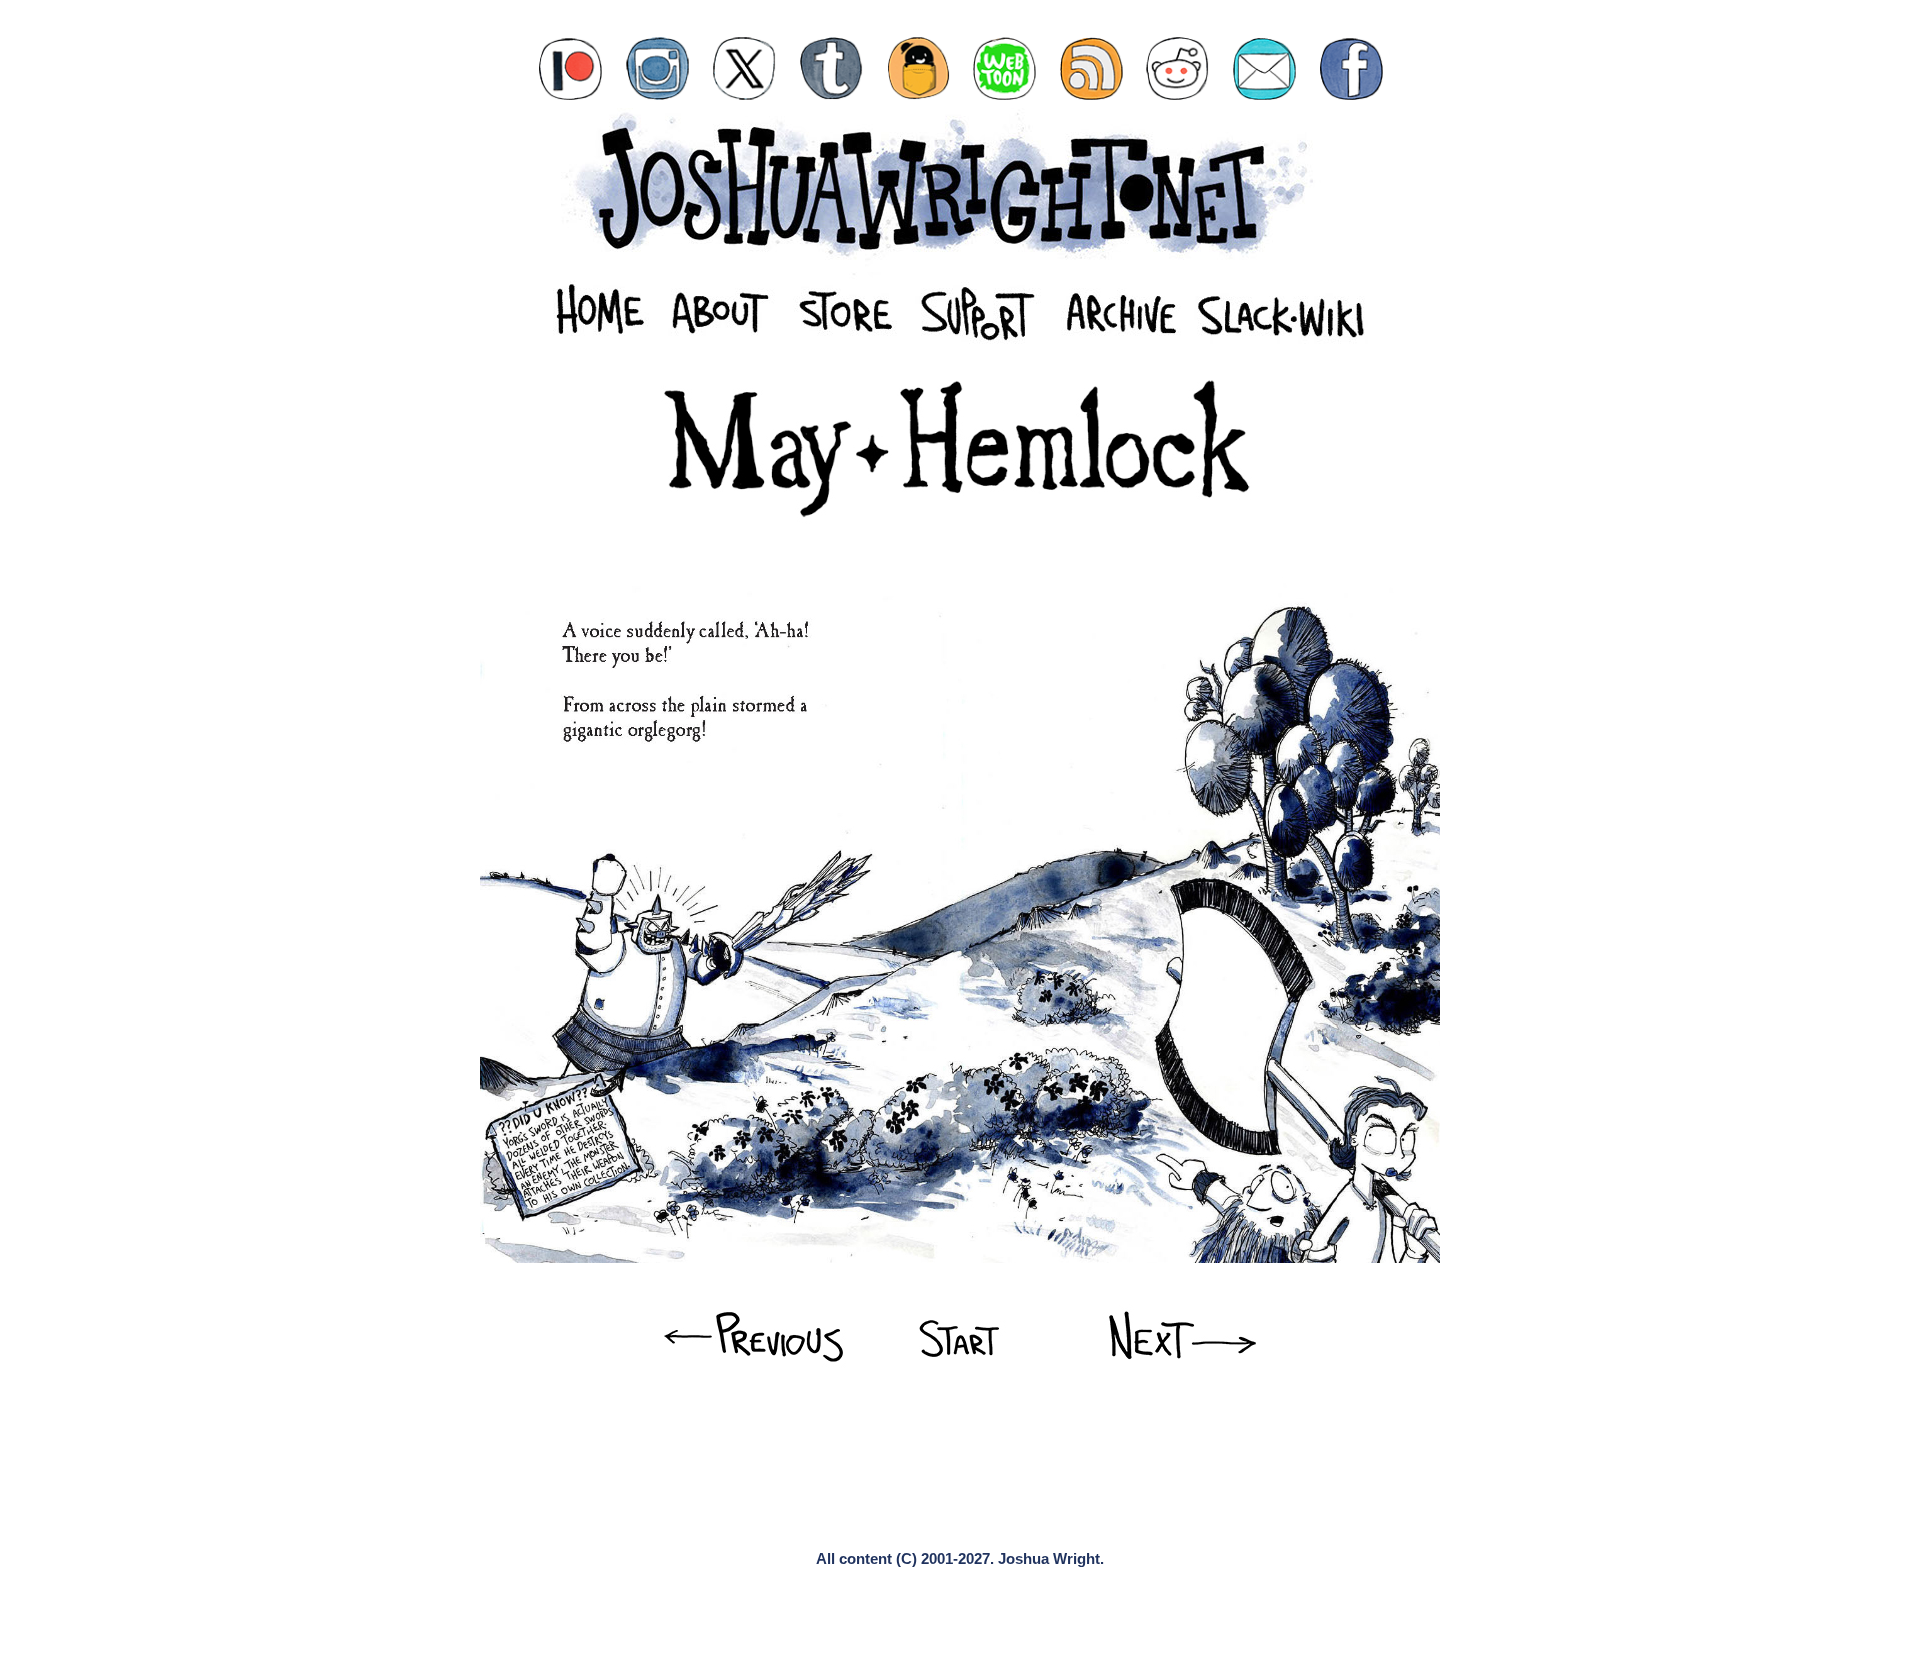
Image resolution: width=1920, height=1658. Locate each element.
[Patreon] (570, 68)
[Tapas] (918, 68)
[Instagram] (657, 68)
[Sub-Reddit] (1177, 68)
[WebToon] (1004, 68)
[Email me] (1264, 68)
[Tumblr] (831, 68)
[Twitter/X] (744, 68)
